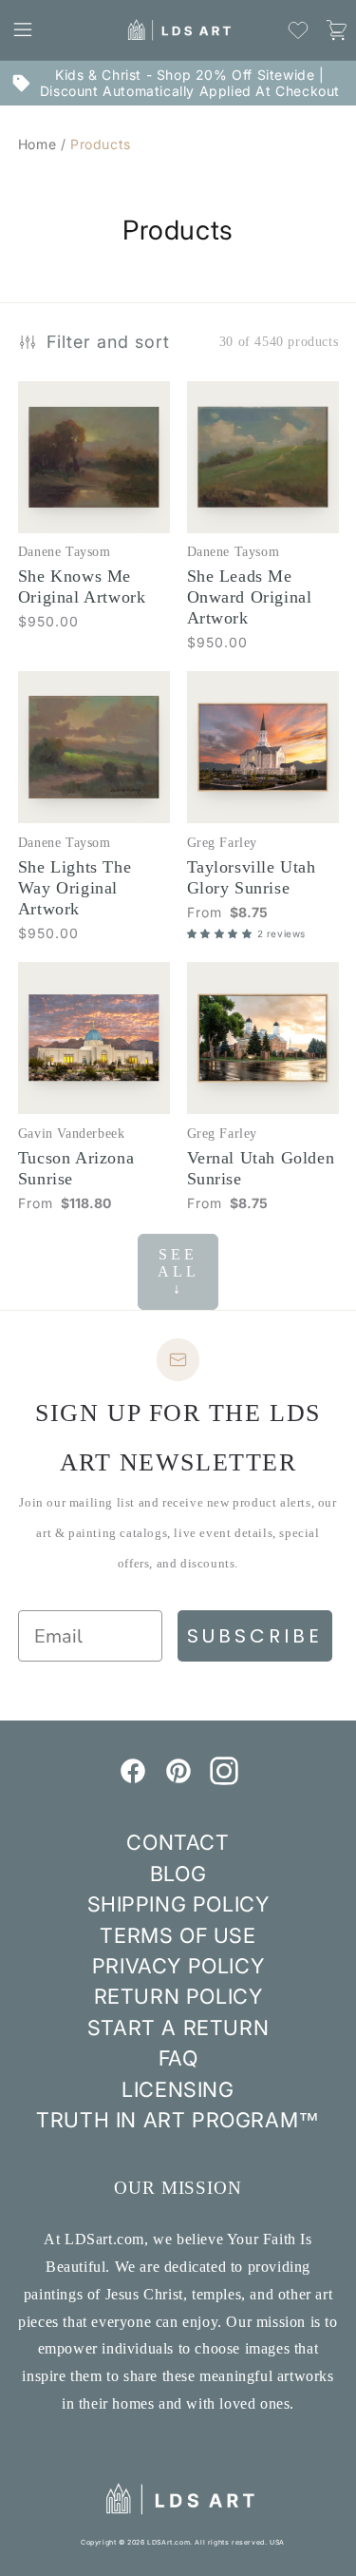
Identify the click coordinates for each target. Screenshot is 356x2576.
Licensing (178, 2089)
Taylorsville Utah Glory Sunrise (252, 877)
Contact (178, 1842)
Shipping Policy (178, 1904)
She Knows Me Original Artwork (82, 586)
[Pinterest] (178, 1779)
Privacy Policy (178, 1966)
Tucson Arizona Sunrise (76, 1168)
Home (37, 144)
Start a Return (178, 2028)
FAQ (178, 2058)
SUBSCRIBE (255, 1636)
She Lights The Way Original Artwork (75, 888)
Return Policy (178, 1996)
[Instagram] (224, 1779)
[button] (23, 29)
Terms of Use (178, 1935)
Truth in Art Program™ (178, 2120)
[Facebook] (133, 1779)
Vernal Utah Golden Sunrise (261, 1168)
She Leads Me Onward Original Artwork (250, 597)
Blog (178, 1874)
